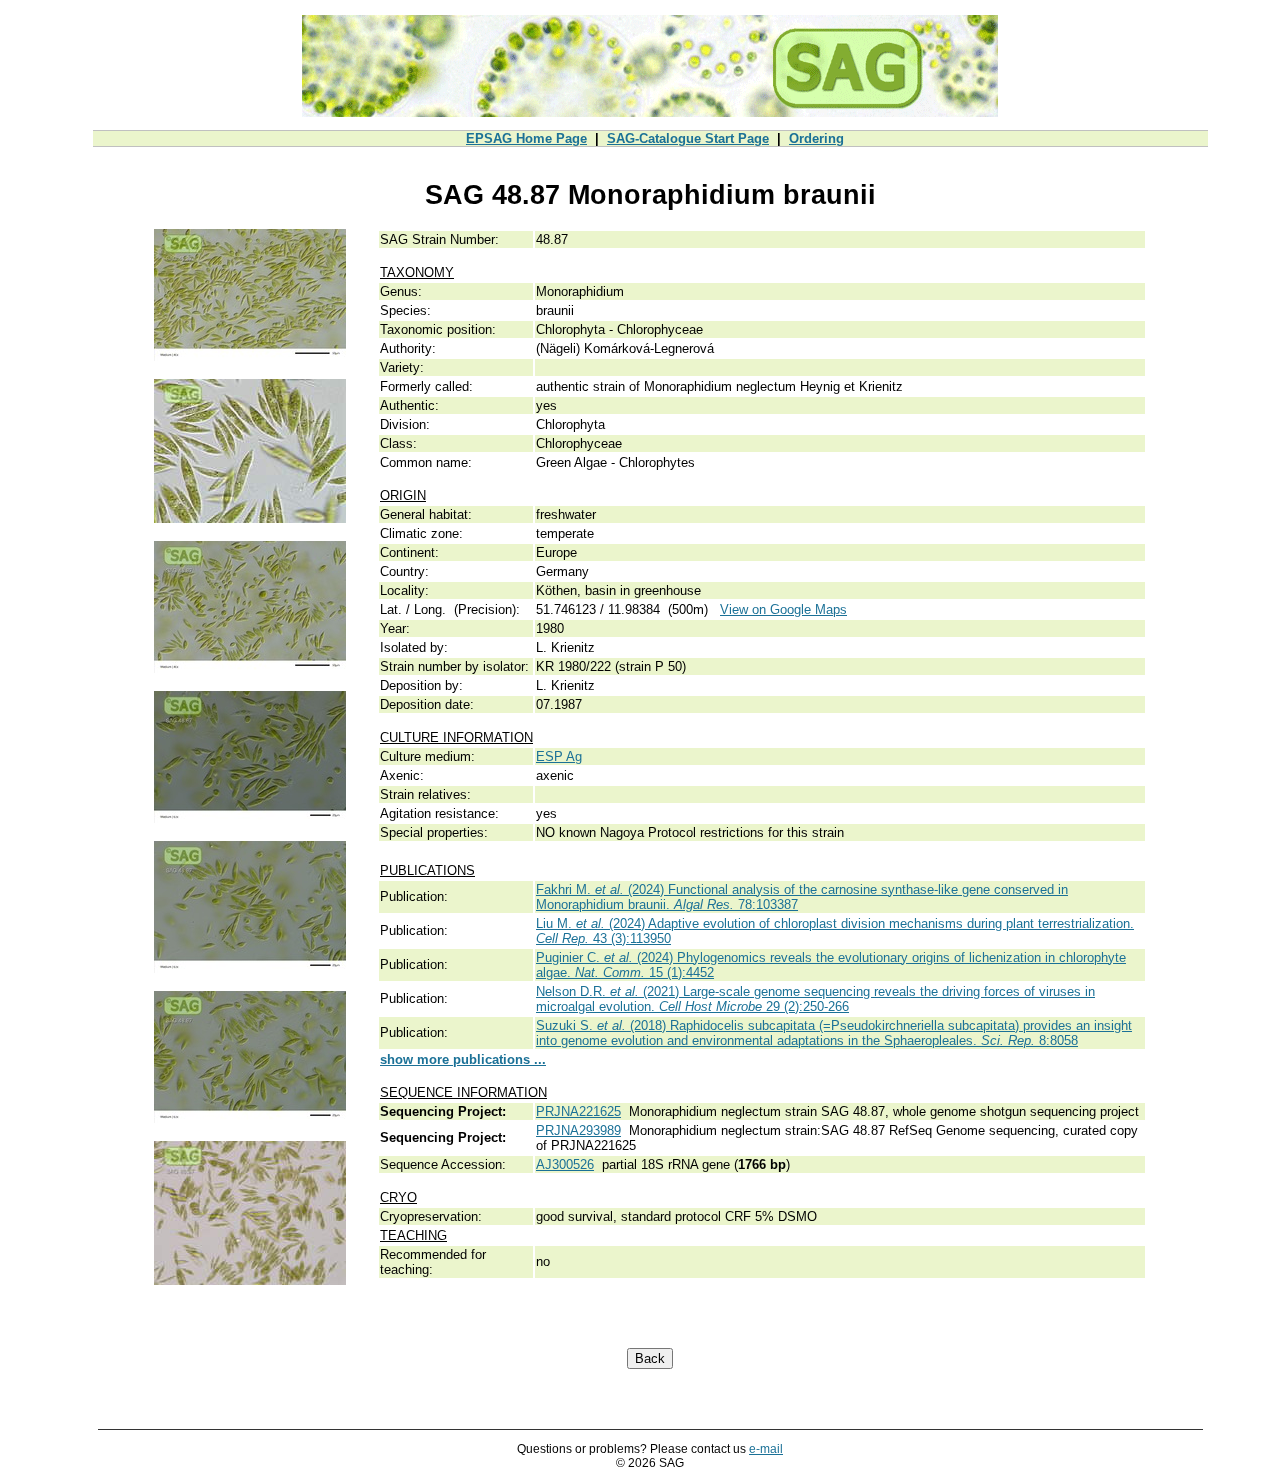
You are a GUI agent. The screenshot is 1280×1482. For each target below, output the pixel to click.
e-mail (766, 1449)
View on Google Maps (783, 609)
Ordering (816, 138)
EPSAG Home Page (526, 138)
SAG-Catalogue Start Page (688, 138)
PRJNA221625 (578, 1111)
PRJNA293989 (578, 1130)
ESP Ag (559, 756)
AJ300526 (565, 1164)
